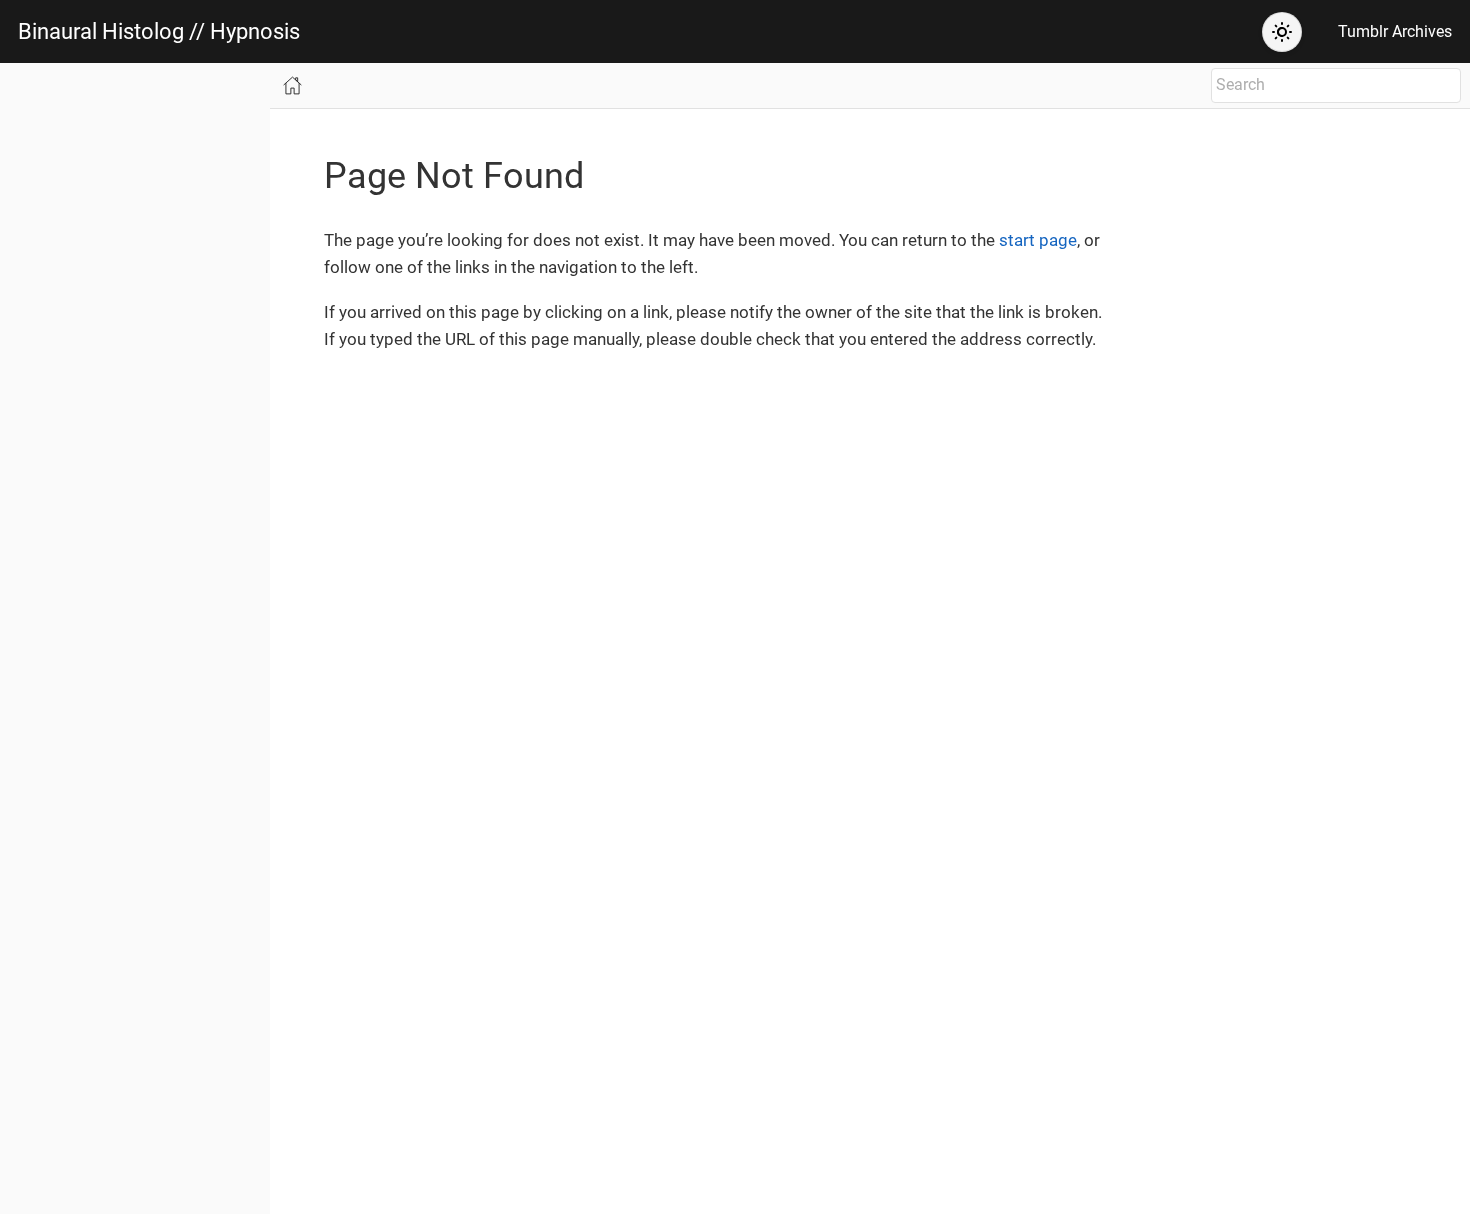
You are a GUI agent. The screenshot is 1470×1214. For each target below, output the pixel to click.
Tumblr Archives (1395, 31)
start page (1038, 240)
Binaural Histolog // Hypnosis (159, 32)
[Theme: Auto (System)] (1282, 32)
